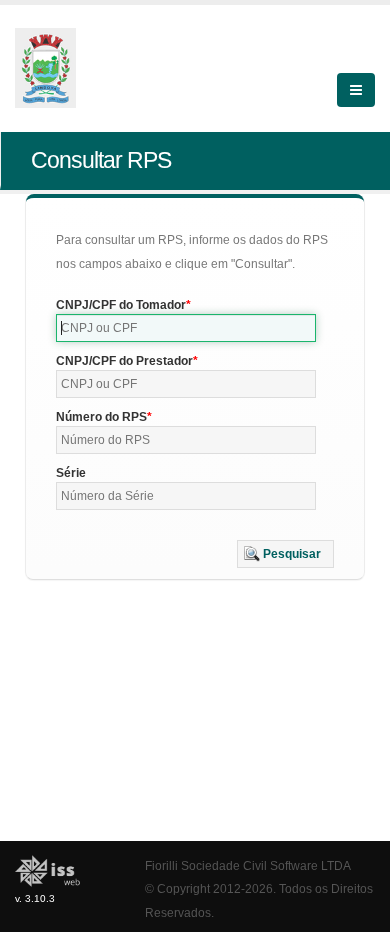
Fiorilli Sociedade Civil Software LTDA (248, 865)
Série (71, 473)
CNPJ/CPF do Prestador (124, 361)
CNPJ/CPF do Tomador (121, 305)
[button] (285, 554)
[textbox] (186, 328)
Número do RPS (101, 417)
